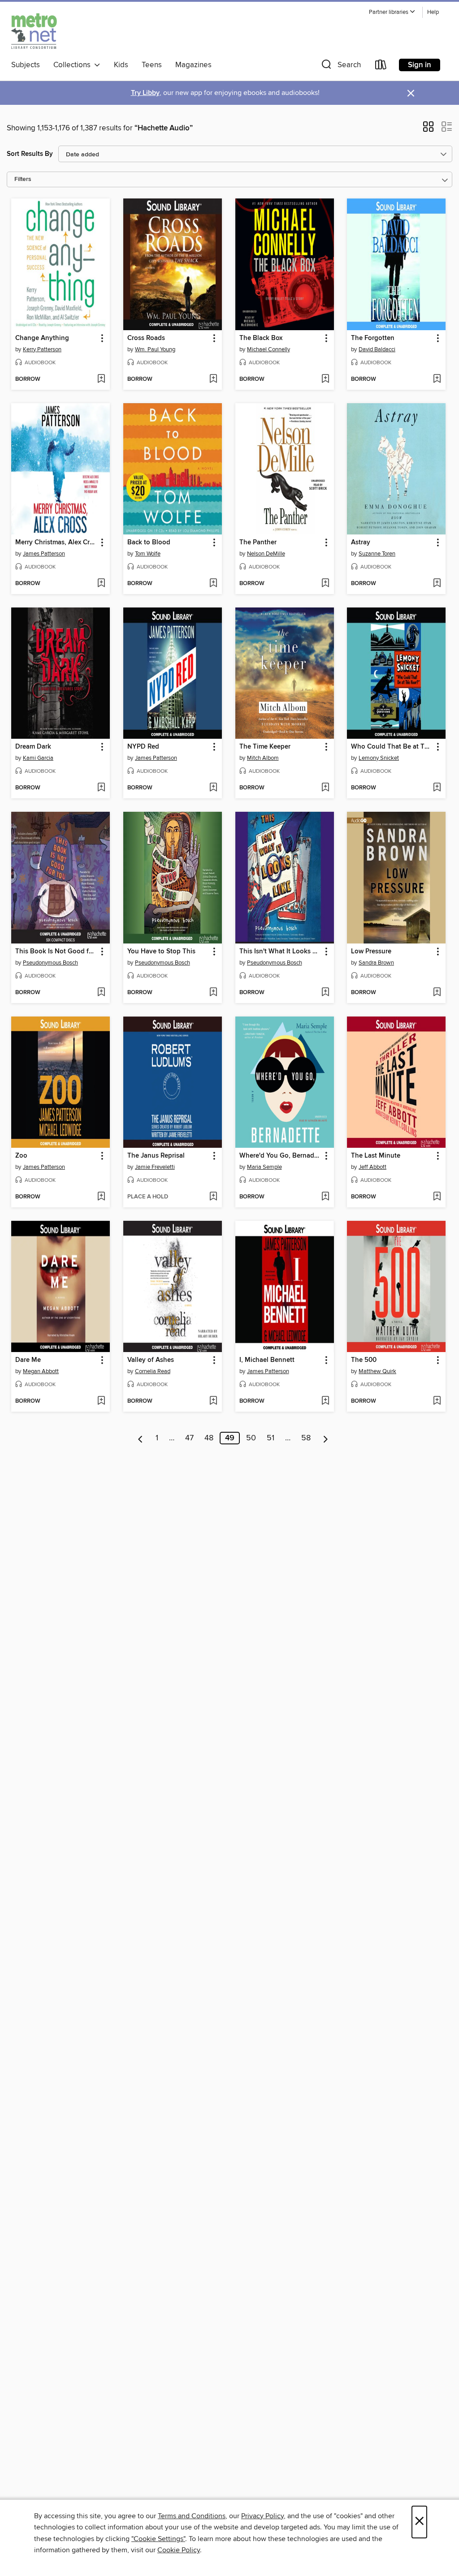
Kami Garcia (38, 758)
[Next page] (326, 1438)
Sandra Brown (376, 963)
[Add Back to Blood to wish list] (213, 584)
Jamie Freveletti (155, 1167)
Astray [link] (361, 543)
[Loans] (381, 67)
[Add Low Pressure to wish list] (437, 993)
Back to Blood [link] (149, 543)
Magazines (193, 65)
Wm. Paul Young (155, 349)
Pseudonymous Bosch (50, 963)
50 (251, 1438)
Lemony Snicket (379, 758)
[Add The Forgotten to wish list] (437, 379)
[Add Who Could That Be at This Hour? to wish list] (437, 788)
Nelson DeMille (266, 554)
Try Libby (145, 93)
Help (433, 12)
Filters (23, 179)
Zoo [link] (21, 1156)
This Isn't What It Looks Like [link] (280, 952)
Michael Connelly (268, 349)
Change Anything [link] (42, 338)
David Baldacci (377, 349)
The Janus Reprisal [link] (156, 1156)
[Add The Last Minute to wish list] (437, 1197)
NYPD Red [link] (143, 747)
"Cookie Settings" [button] (158, 2539)
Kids (121, 65)
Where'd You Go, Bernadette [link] (280, 1156)
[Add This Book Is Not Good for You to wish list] (101, 993)
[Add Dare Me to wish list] (101, 1401)
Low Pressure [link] (371, 952)
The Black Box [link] (261, 338)
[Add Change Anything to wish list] (101, 379)
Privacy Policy (262, 2516)
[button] (392, 12)
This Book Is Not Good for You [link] (56, 952)
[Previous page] (141, 1438)
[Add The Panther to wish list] (325, 584)
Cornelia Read (153, 1371)
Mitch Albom (263, 758)
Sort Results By (30, 154)
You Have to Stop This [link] (161, 952)
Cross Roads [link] (146, 338)
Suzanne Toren (377, 554)
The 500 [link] (364, 1360)
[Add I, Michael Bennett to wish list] (325, 1401)
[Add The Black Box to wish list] (325, 379)
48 (209, 1438)
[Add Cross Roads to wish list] (213, 379)
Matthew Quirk (377, 1371)
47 (189, 1438)
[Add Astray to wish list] (437, 584)
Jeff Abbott (372, 1167)
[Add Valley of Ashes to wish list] (213, 1401)
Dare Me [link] (28, 1360)
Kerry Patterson (42, 349)
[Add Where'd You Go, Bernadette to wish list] (325, 1197)
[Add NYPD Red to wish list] (213, 788)
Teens (152, 65)
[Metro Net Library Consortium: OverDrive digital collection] (34, 31)
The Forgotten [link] (373, 338)
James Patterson (44, 554)
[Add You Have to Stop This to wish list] (213, 993)
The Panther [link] (258, 543)
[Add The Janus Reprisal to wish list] (213, 1197)
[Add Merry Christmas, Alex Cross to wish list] (101, 584)
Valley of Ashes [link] (151, 1360)
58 (306, 1438)
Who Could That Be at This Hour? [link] (392, 747)
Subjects (26, 65)
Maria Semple (264, 1167)
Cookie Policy (179, 2550)
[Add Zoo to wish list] (101, 1197)
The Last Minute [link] (376, 1156)
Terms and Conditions (192, 2516)
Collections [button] (74, 65)
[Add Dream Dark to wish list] (101, 788)
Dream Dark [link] (33, 747)
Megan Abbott (41, 1371)
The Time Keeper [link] (265, 747)
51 (271, 1438)
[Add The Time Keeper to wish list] (325, 788)
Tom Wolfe (148, 554)
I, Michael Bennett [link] (267, 1360)
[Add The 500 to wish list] (437, 1401)
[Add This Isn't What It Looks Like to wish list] (325, 993)
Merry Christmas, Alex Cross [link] (56, 543)
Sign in (420, 65)
